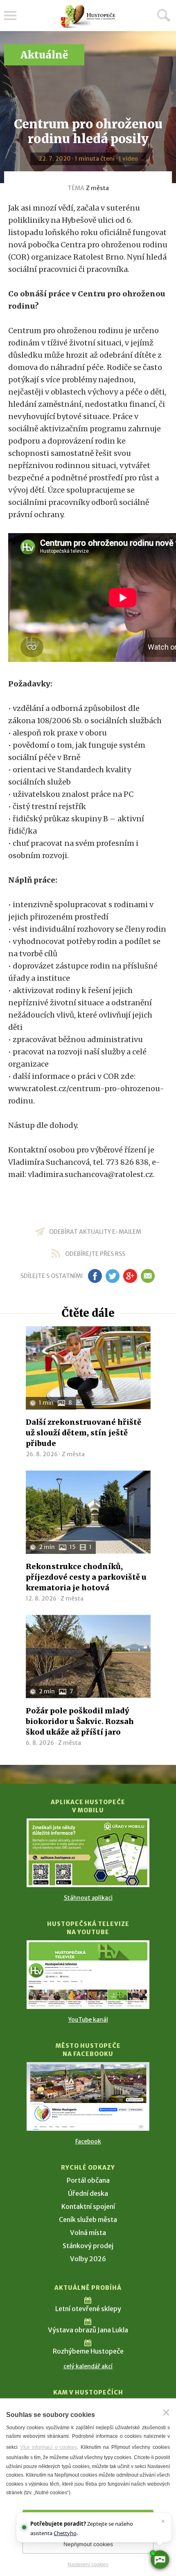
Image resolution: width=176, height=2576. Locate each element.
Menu (10, 16)
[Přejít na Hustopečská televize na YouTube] (88, 1975)
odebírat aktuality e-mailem (95, 1232)
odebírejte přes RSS (95, 1254)
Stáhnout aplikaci (88, 1898)
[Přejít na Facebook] (88, 2096)
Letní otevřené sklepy (88, 2309)
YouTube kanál (88, 2020)
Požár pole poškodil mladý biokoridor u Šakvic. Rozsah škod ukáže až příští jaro (80, 1721)
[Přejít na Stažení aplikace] (88, 1853)
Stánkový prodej (88, 2246)
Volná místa (88, 2233)
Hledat (164, 15)
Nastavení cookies (88, 2565)
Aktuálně (44, 55)
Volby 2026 (88, 2259)
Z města (97, 188)
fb (95, 1276)
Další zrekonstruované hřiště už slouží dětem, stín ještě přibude (83, 1433)
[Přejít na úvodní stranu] (88, 17)
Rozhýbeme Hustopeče (88, 2351)
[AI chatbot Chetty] (160, 2560)
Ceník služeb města (88, 2220)
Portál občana (88, 2180)
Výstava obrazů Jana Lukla (88, 2330)
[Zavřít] (166, 2412)
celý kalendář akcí (88, 2366)
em (148, 1276)
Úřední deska (88, 2193)
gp (130, 1276)
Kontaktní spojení (88, 2206)
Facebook (88, 2141)
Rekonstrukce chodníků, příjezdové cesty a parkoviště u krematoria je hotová (86, 1577)
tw (112, 1276)
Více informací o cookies (49, 2447)
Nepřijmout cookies (88, 2544)
